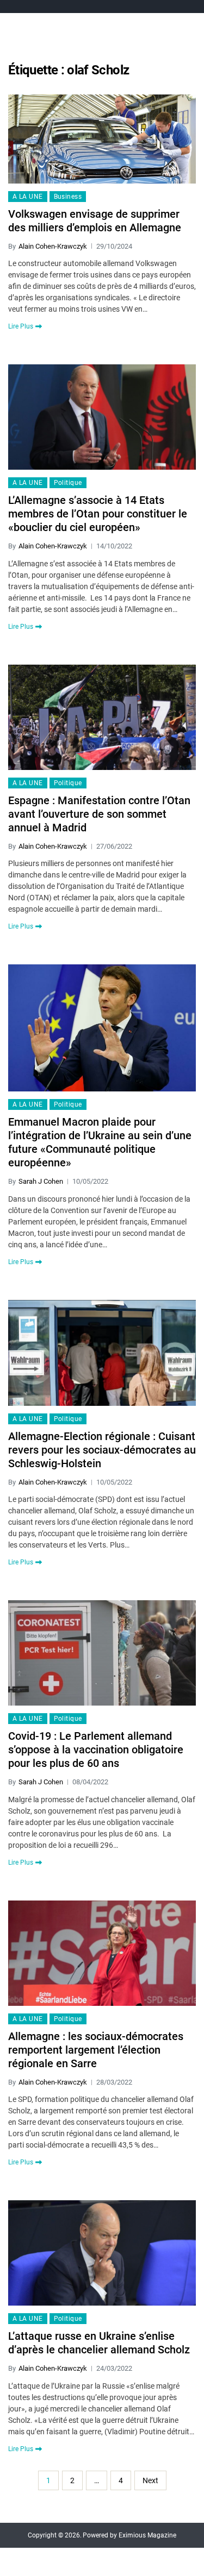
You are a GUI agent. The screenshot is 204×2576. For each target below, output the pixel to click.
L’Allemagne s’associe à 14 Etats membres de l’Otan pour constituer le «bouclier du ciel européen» (98, 514)
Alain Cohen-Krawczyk (53, 246)
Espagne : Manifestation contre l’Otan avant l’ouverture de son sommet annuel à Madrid (99, 814)
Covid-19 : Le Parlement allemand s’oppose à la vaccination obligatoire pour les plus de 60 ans (96, 1750)
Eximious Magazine (147, 2535)
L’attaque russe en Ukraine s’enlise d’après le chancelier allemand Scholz (99, 2343)
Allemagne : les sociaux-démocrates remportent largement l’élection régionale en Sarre (96, 2050)
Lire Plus (21, 326)
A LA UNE (28, 197)
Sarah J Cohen (41, 1181)
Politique (68, 483)
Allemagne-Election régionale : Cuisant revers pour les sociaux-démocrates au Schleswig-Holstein (102, 1450)
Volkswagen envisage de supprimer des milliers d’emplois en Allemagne (95, 221)
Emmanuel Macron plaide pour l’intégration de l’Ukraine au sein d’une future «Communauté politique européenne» (100, 1142)
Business (68, 197)
